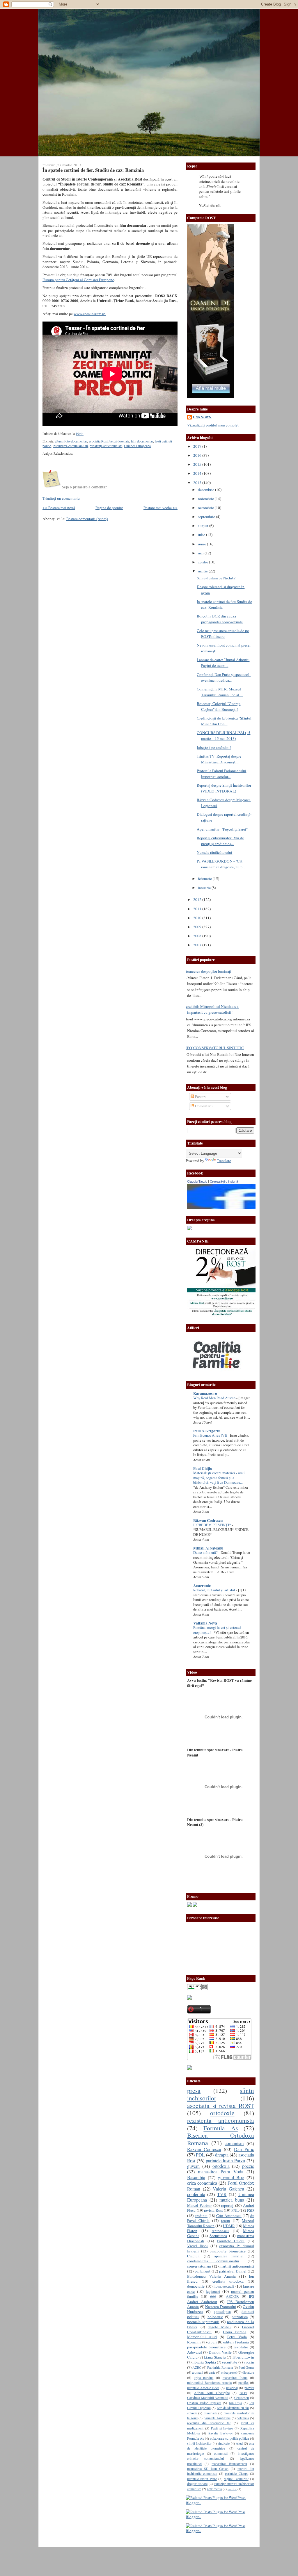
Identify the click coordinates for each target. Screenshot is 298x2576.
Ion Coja (235, 2403)
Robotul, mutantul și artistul (215, 1590)
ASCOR (232, 2296)
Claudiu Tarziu (197, 1181)
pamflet (243, 2382)
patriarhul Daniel (233, 2271)
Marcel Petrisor (199, 2205)
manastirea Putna (235, 2377)
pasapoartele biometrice (206, 2347)
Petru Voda (237, 2337)
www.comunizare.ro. (90, 314)
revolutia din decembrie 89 (209, 2423)
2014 (198, 473)
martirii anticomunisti (237, 2266)
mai (201, 553)
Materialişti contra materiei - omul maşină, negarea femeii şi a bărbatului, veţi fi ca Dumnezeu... (219, 1478)
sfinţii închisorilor (199, 2443)
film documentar (142, 441)
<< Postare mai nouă (59, 508)
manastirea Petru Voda (221, 2172)
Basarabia (196, 2177)
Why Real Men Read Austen (215, 1398)
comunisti (221, 2453)
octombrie (206, 508)
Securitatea (218, 2236)
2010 (198, 918)
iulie (202, 535)
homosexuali (224, 2286)
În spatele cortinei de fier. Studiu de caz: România (93, 170)
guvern (193, 2166)
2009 (198, 927)
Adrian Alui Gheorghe (212, 2393)
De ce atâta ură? (206, 1553)
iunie (202, 544)
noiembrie (206, 499)
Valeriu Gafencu (228, 2189)
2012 (198, 899)
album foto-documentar (71, 441)
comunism (234, 2143)
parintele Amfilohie (217, 2418)
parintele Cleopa (236, 2473)
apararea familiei (229, 2256)
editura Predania (236, 2342)
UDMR (229, 2226)
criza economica (202, 2183)
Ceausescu (242, 2398)
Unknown (202, 417)
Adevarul (195, 2352)
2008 (198, 936)
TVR (222, 2194)
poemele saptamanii (203, 2322)
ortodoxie (222, 2113)
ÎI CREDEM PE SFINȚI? (212, 1525)
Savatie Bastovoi (221, 2433)
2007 (198, 945)
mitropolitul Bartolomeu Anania (209, 2382)
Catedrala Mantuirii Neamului (208, 2398)
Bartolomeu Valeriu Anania (211, 2276)
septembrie (207, 517)
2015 (198, 464)
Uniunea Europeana (137, 446)
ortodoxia (221, 2166)
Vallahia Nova (205, 1623)
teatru (226, 2220)
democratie (196, 2286)
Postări (200, 1097)
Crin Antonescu (229, 2216)
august (204, 526)
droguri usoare (197, 2484)
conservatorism (199, 2266)
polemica (243, 2418)
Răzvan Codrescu (208, 1520)
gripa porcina (204, 2377)
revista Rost (213, 2210)
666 (213, 2296)
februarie (205, 879)
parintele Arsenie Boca (203, 2388)
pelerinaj (232, 2388)
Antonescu (220, 2231)
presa (194, 2090)
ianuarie (205, 888)
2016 (198, 455)
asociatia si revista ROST (221, 2105)
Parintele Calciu (231, 2241)
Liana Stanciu (215, 2357)
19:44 (80, 434)
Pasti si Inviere (222, 2428)
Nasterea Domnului (221, 2307)
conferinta (196, 2194)
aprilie (203, 562)
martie (203, 571)
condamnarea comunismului (213, 2261)
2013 (198, 483)
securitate (230, 2362)
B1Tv (243, 2393)
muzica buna (232, 2200)
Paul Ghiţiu (203, 1468)
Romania (194, 2342)
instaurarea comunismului (70, 446)
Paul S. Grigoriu (207, 1431)
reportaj (227, 2205)
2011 (198, 909)
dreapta (222, 2155)
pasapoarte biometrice (228, 2251)
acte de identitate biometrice (221, 2446)
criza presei (229, 2372)
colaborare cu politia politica (230, 2438)
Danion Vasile (220, 2352)
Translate (224, 1161)
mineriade (210, 2413)
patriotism (240, 2317)
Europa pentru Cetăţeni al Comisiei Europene (78, 280)
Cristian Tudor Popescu (204, 2403)
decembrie (206, 490)
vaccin (249, 2362)
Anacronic (202, 1586)
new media (214, 2489)
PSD (251, 2210)
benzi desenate (119, 441)
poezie (248, 2166)
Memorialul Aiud (202, 2337)
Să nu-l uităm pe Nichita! (217, 578)
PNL (235, 2210)
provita (249, 2388)
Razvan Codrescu (204, 2149)
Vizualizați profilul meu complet (213, 425)
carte (212, 2372)
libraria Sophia (204, 2362)
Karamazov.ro (205, 1393)
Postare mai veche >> (160, 508)
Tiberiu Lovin (243, 2357)
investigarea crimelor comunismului (221, 2456)
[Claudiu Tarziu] (237, 1207)
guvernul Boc (231, 2177)
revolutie (241, 2347)
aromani (198, 2372)
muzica (232, 2489)
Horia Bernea (235, 2332)
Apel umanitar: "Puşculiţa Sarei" (222, 829)
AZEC (197, 2367)
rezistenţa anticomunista (106, 446)
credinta (201, 2216)
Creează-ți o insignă (224, 1181)
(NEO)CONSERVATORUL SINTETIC (213, 1048)
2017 (198, 446)
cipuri (212, 2342)
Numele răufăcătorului (214, 852)
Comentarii (203, 1106)
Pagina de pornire (109, 508)
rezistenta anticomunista (221, 2120)
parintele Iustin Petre (202, 2479)
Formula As (220, 2128)
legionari (213, 2291)
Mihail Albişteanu (208, 1548)
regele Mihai (220, 2327)
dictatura (248, 2372)
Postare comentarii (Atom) (87, 519)
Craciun (193, 2256)
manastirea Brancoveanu (229, 2463)
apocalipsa (222, 2311)
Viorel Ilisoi (197, 2246)
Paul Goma (246, 2367)
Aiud (239, 2443)
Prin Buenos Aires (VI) (211, 1435)
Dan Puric (244, 2149)
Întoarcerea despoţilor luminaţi (207, 971)
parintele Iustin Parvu (226, 2161)
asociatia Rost (98, 441)
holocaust (215, 2317)
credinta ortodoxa (228, 2281)
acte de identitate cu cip (233, 2408)
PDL (200, 2155)
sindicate (224, 2443)
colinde (192, 2413)
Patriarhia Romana (220, 2367)
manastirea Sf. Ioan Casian (208, 2468)
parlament (203, 2271)
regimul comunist (236, 2479)
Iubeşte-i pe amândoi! (214, 747)
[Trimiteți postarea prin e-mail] (85, 434)
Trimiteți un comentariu (61, 498)
